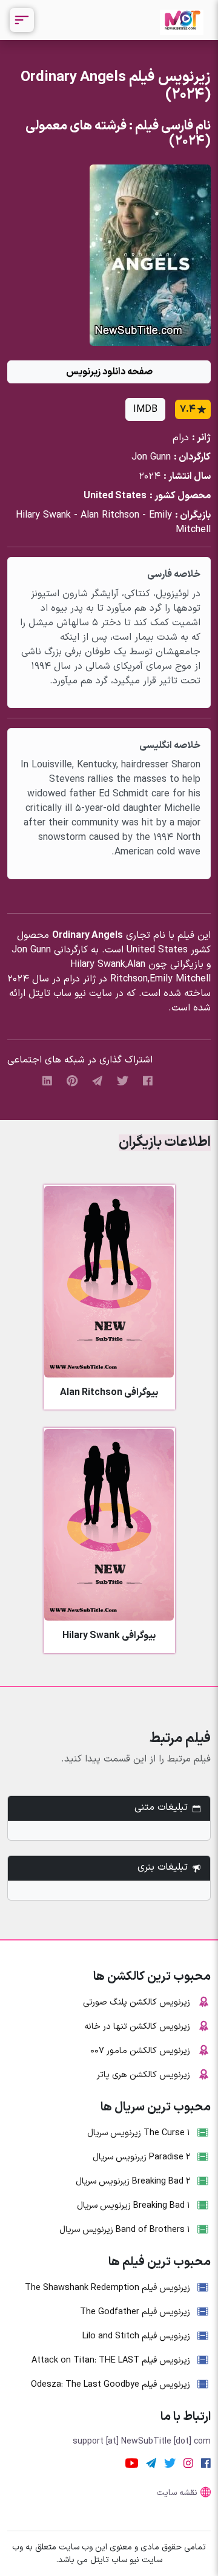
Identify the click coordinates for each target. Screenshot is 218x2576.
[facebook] (148, 1081)
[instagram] (188, 2463)
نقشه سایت (177, 2493)
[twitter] (123, 1081)
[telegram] (97, 1081)
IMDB (145, 409)
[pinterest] (72, 1081)
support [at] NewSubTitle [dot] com (142, 2441)
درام (181, 438)
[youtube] (132, 2463)
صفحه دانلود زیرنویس (109, 372)
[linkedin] (47, 1081)
